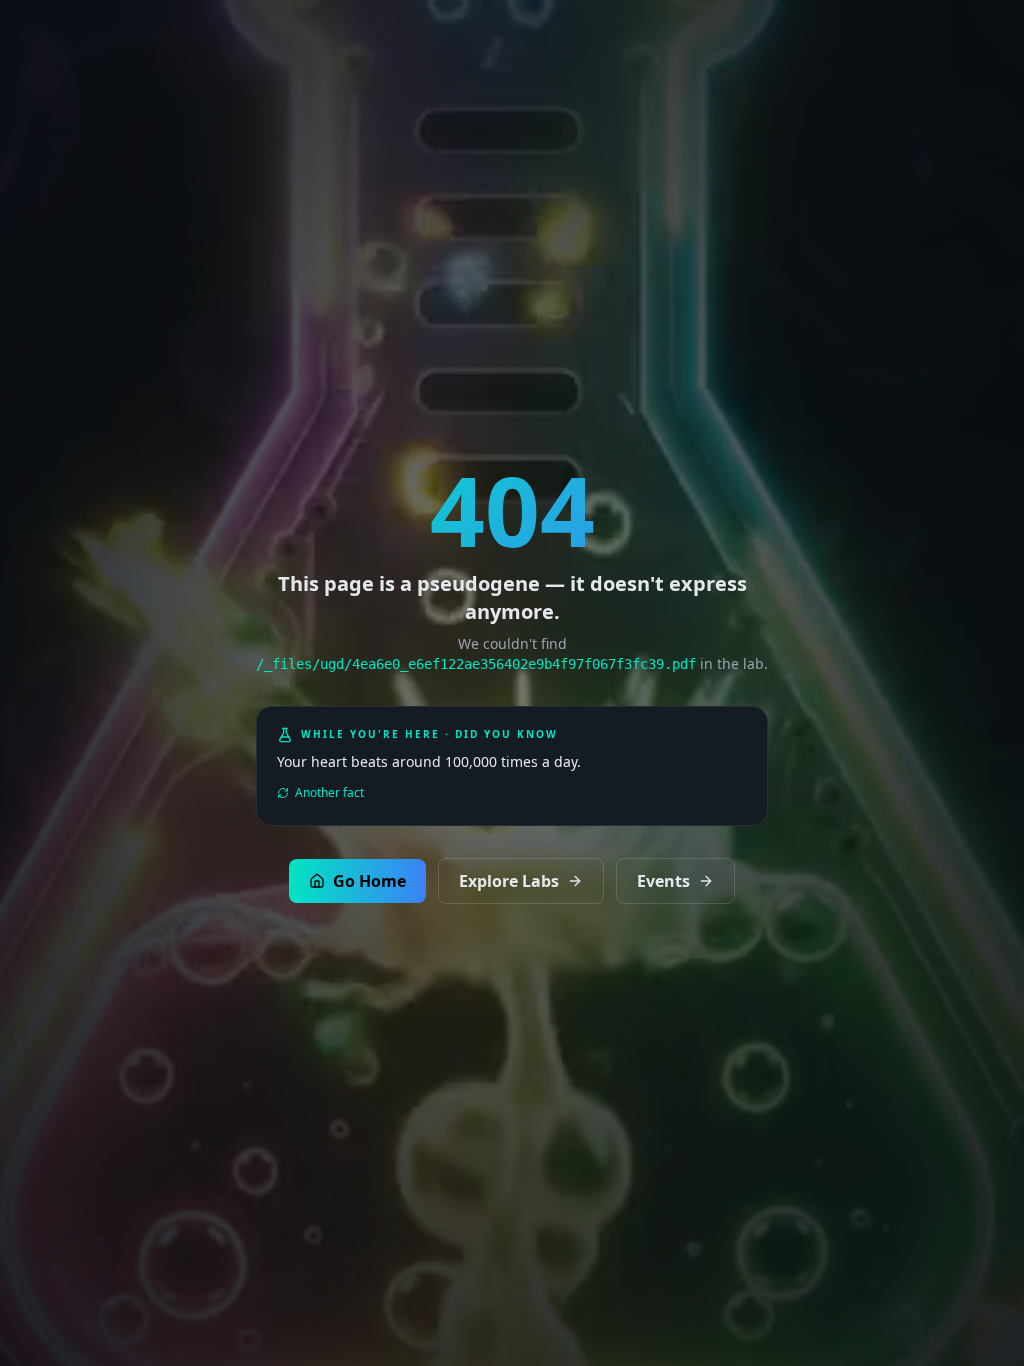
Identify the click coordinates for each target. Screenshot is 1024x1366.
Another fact (329, 793)
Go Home (369, 881)
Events (663, 881)
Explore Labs (509, 881)
